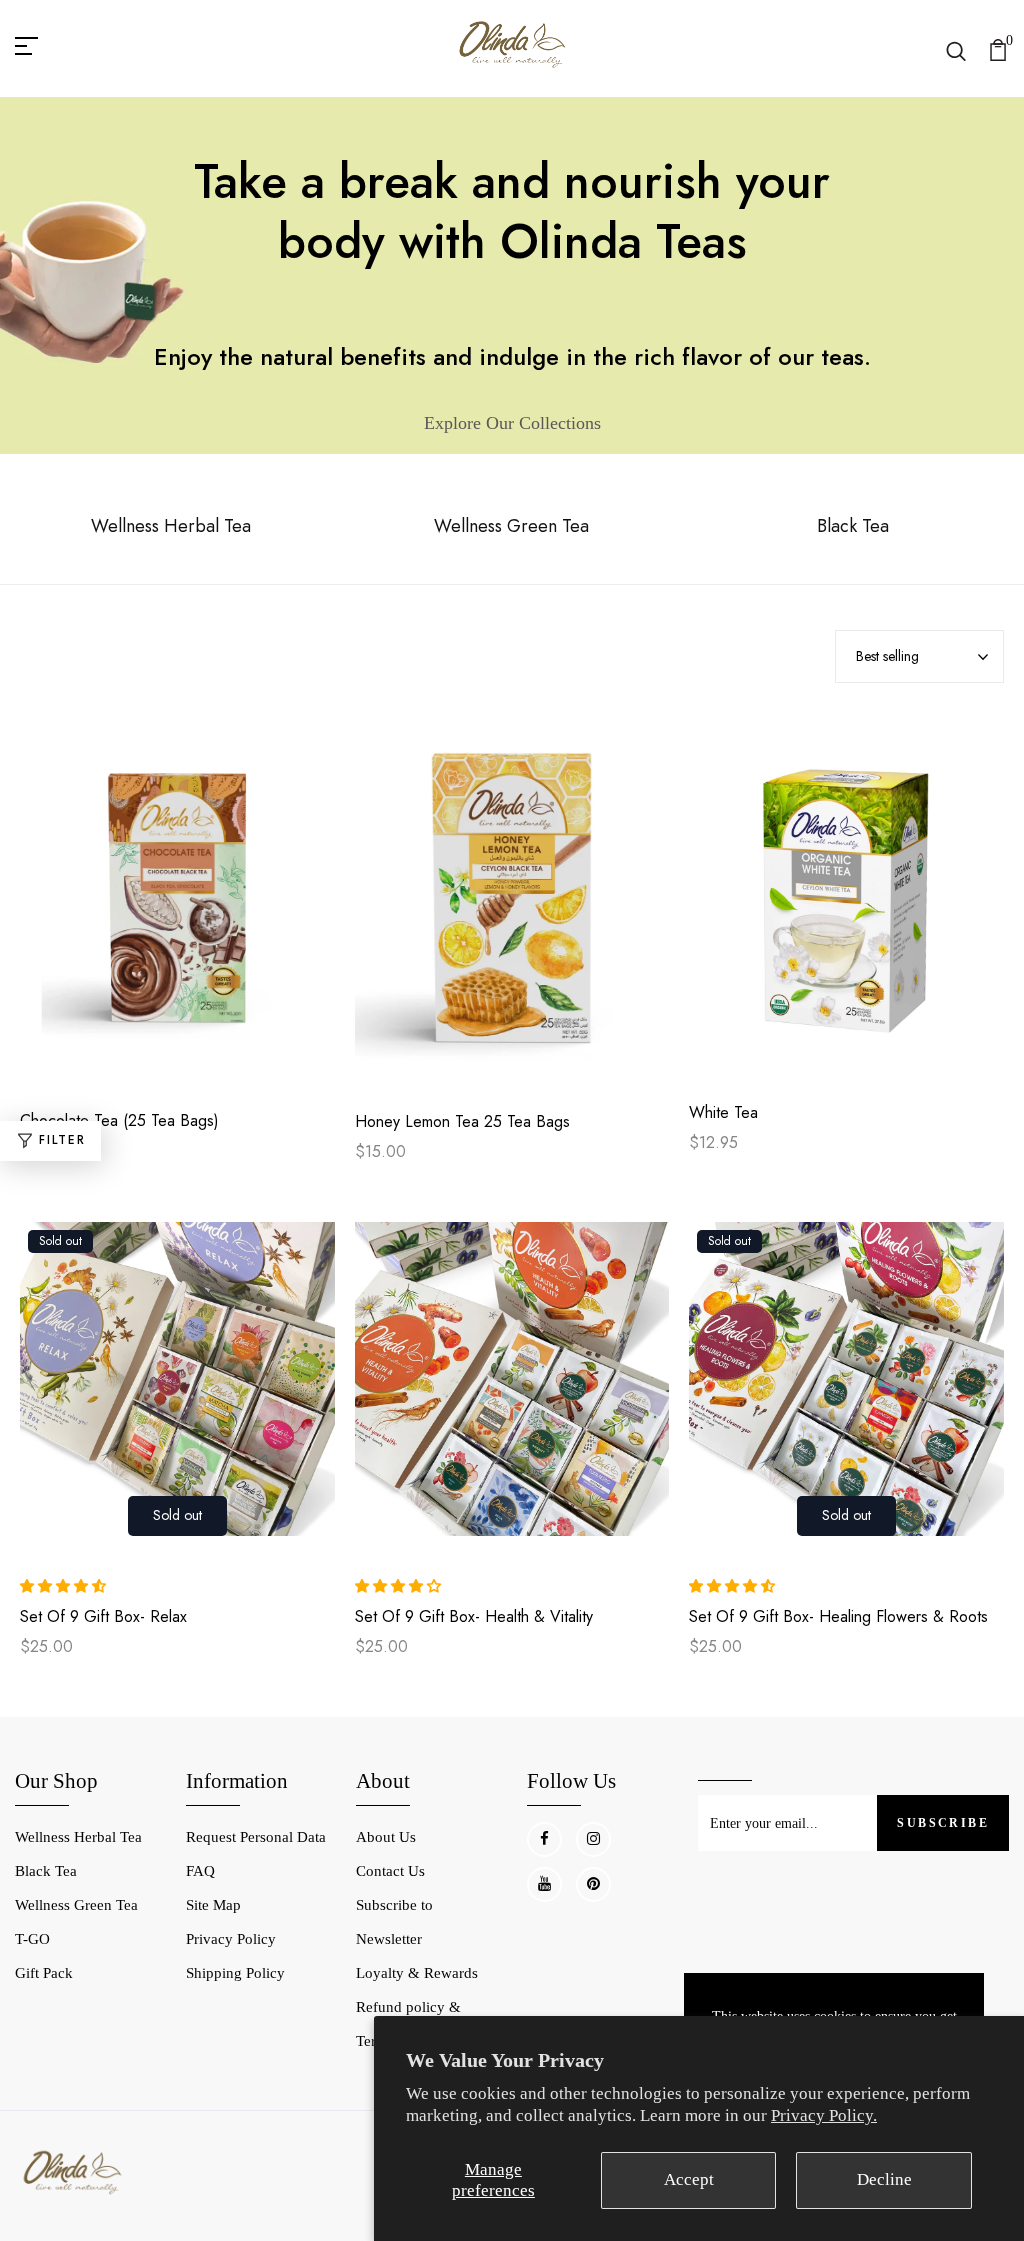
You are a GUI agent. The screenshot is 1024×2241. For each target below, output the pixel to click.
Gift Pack (44, 1973)
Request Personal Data (256, 1837)
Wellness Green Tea (76, 1905)
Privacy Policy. (824, 2115)
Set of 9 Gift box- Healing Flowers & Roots (838, 1617)
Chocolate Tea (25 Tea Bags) (119, 1121)
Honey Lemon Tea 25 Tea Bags (462, 1122)
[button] (65, 1586)
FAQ (200, 1871)
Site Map (213, 1905)
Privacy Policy (231, 1939)
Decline (884, 2179)
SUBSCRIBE (943, 1823)
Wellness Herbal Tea (78, 1837)
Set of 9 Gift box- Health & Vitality (474, 1617)
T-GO (32, 1939)
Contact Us (390, 1871)
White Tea (723, 1113)
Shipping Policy (235, 1973)
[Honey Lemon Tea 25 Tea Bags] (512, 909)
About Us (386, 1837)
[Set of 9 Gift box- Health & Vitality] (512, 1389)
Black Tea (46, 1871)
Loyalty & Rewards (417, 1973)
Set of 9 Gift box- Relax (103, 1617)
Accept (689, 2179)
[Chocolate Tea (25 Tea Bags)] (177, 909)
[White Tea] (846, 905)
